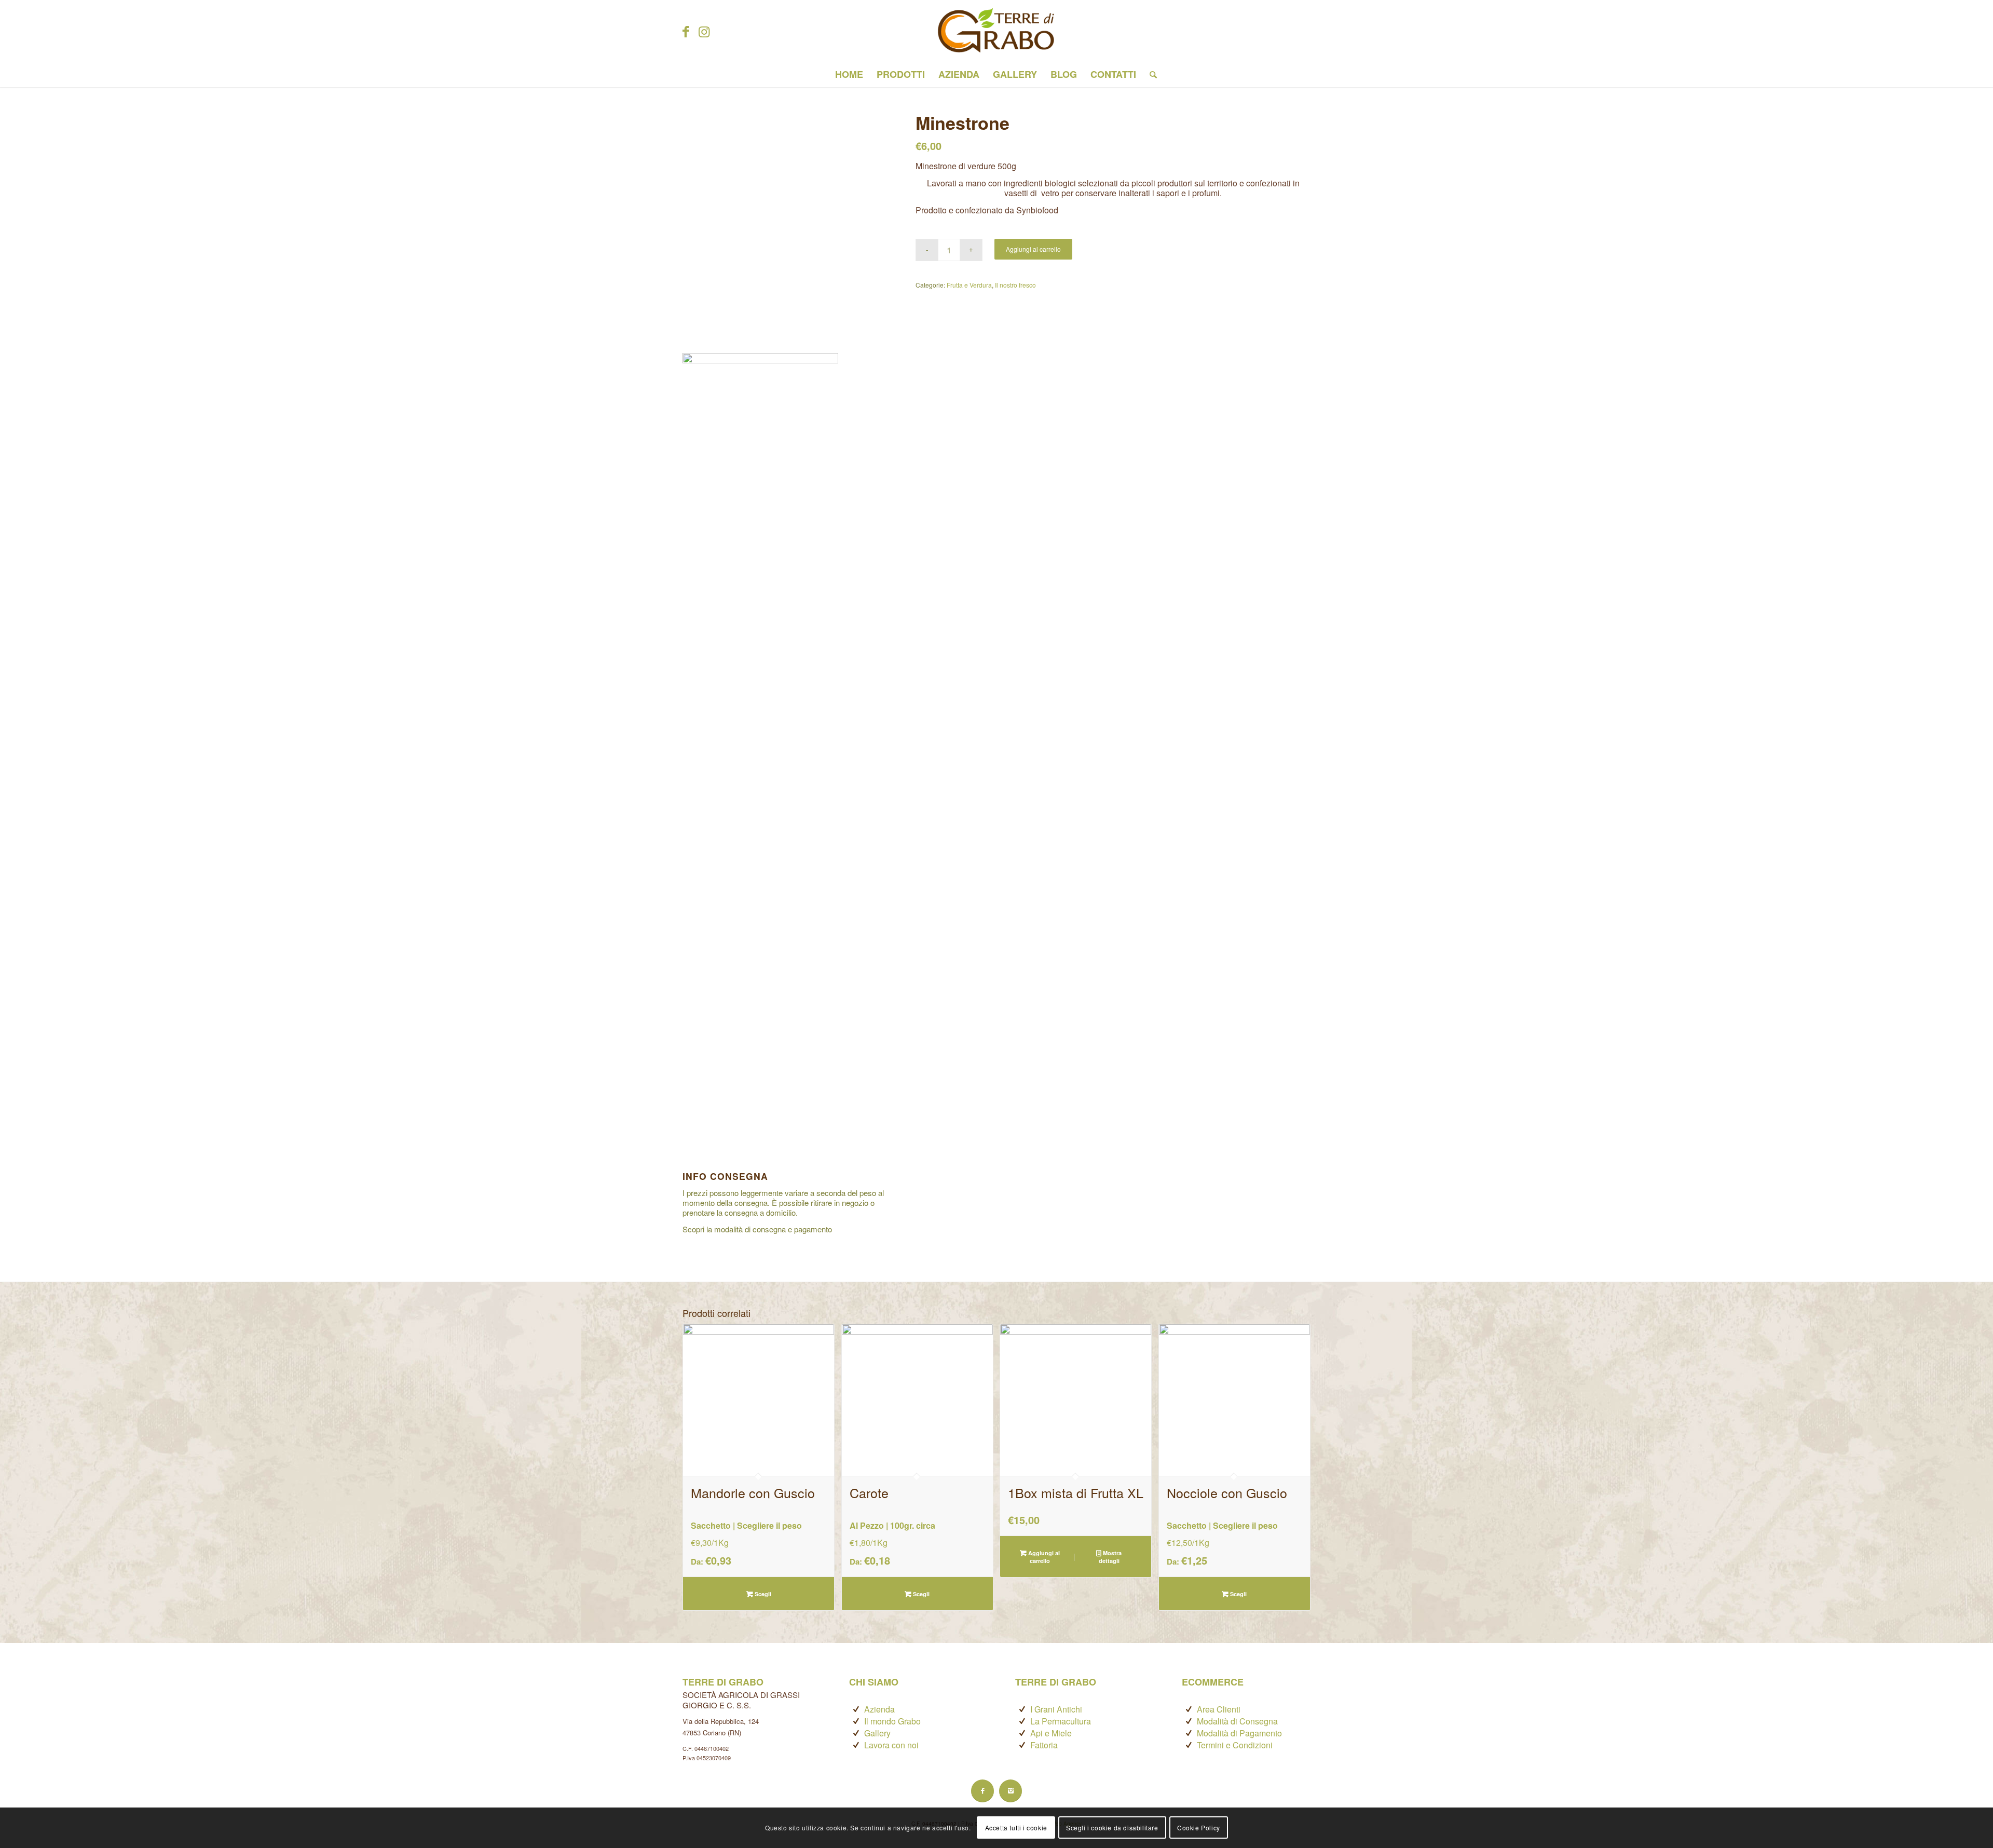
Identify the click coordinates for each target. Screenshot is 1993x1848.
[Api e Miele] (1022, 1733)
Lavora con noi (891, 1745)
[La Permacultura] (1022, 1721)
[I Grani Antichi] (1022, 1709)
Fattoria (1044, 1745)
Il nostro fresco (1015, 285)
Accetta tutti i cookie (1016, 1827)
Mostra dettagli (1110, 1557)
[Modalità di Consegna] (1189, 1721)
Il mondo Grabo (892, 1721)
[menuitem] (849, 74)
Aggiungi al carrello (1033, 249)
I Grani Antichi (1056, 1709)
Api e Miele (1051, 1733)
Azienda (879, 1709)
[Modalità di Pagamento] (1189, 1733)
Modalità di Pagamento (1239, 1733)
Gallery (877, 1733)
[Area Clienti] (1189, 1709)
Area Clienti (1219, 1709)
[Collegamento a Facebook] (686, 31)
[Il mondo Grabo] (856, 1721)
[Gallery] (856, 1733)
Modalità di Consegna (1237, 1721)
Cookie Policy (1199, 1827)
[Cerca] (1150, 74)
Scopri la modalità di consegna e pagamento (757, 1229)
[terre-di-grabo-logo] (997, 31)
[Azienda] (856, 1709)
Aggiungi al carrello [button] (1043, 1557)
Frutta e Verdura (969, 285)
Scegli (762, 1594)
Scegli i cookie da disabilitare (1112, 1827)
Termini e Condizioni (1235, 1745)
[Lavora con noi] (856, 1745)
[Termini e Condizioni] (1189, 1745)
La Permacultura (1061, 1721)
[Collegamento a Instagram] (704, 31)
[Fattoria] (1022, 1745)
